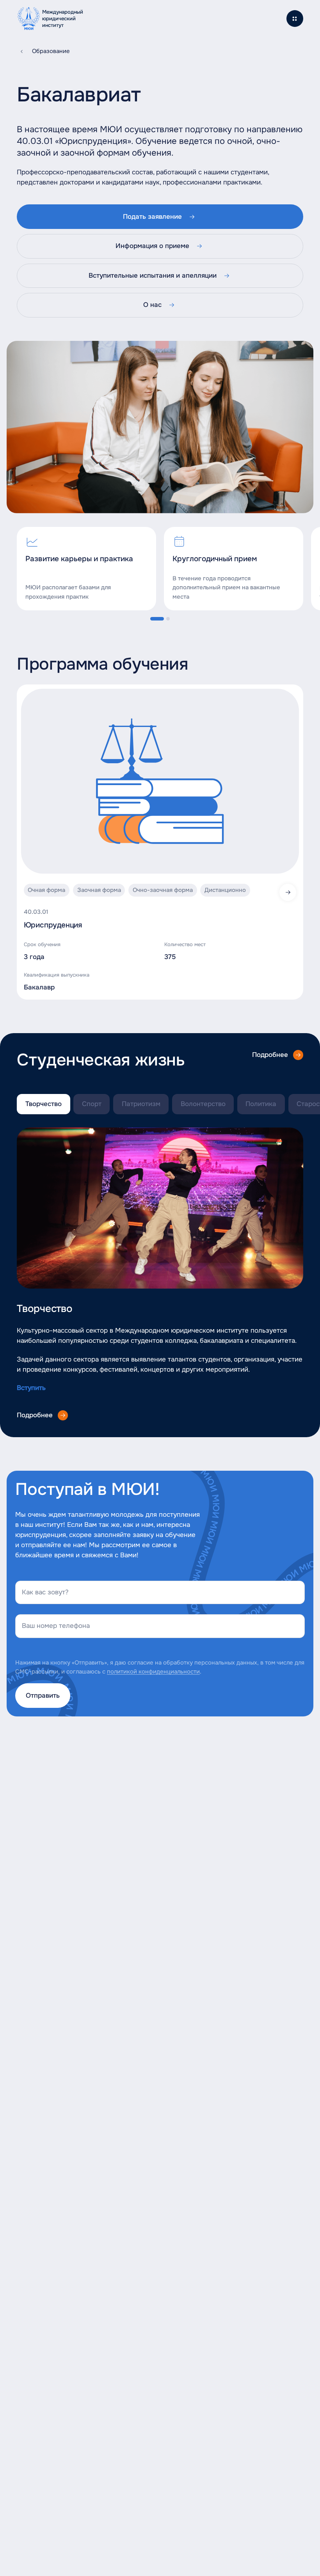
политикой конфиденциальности (153, 1672)
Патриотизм (141, 1104)
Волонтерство (203, 1104)
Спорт (92, 1104)
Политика (261, 1104)
